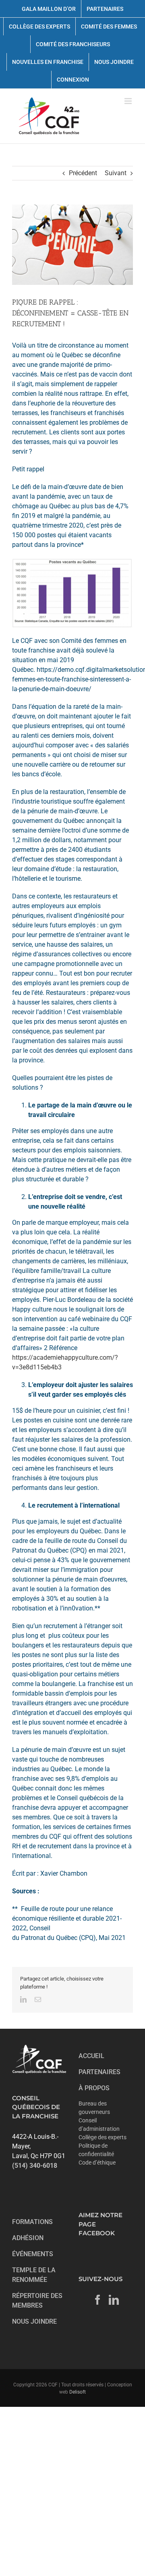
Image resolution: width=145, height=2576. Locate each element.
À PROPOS (94, 2088)
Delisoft (78, 2392)
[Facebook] (98, 2300)
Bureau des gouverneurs (94, 2108)
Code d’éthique (97, 2163)
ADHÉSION (28, 2238)
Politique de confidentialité (96, 2150)
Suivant (116, 173)
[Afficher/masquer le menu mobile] (129, 101)
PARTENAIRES (99, 2072)
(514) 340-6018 (35, 2166)
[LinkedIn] (114, 2300)
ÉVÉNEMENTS (33, 2254)
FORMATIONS (32, 2222)
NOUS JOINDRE (34, 2321)
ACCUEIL (91, 2056)
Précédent (83, 173)
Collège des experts (103, 2137)
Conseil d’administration (99, 2125)
